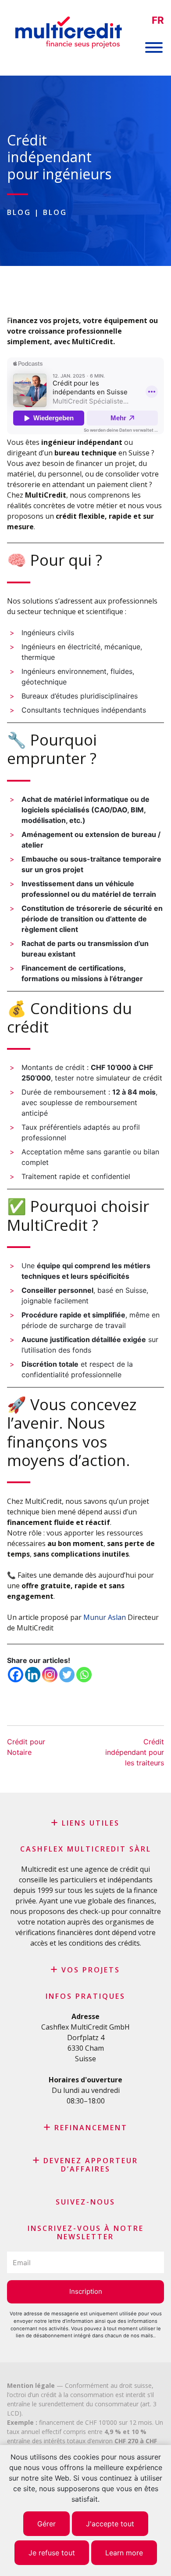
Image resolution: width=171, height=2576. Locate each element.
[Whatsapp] (84, 1675)
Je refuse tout (52, 2553)
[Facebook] (16, 1675)
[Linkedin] (33, 1675)
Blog (19, 212)
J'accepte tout (110, 2524)
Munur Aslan (105, 1617)
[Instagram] (50, 1675)
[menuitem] (158, 20)
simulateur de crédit (129, 1078)
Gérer (46, 2524)
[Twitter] (67, 1675)
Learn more (124, 2553)
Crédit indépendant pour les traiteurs (135, 1752)
